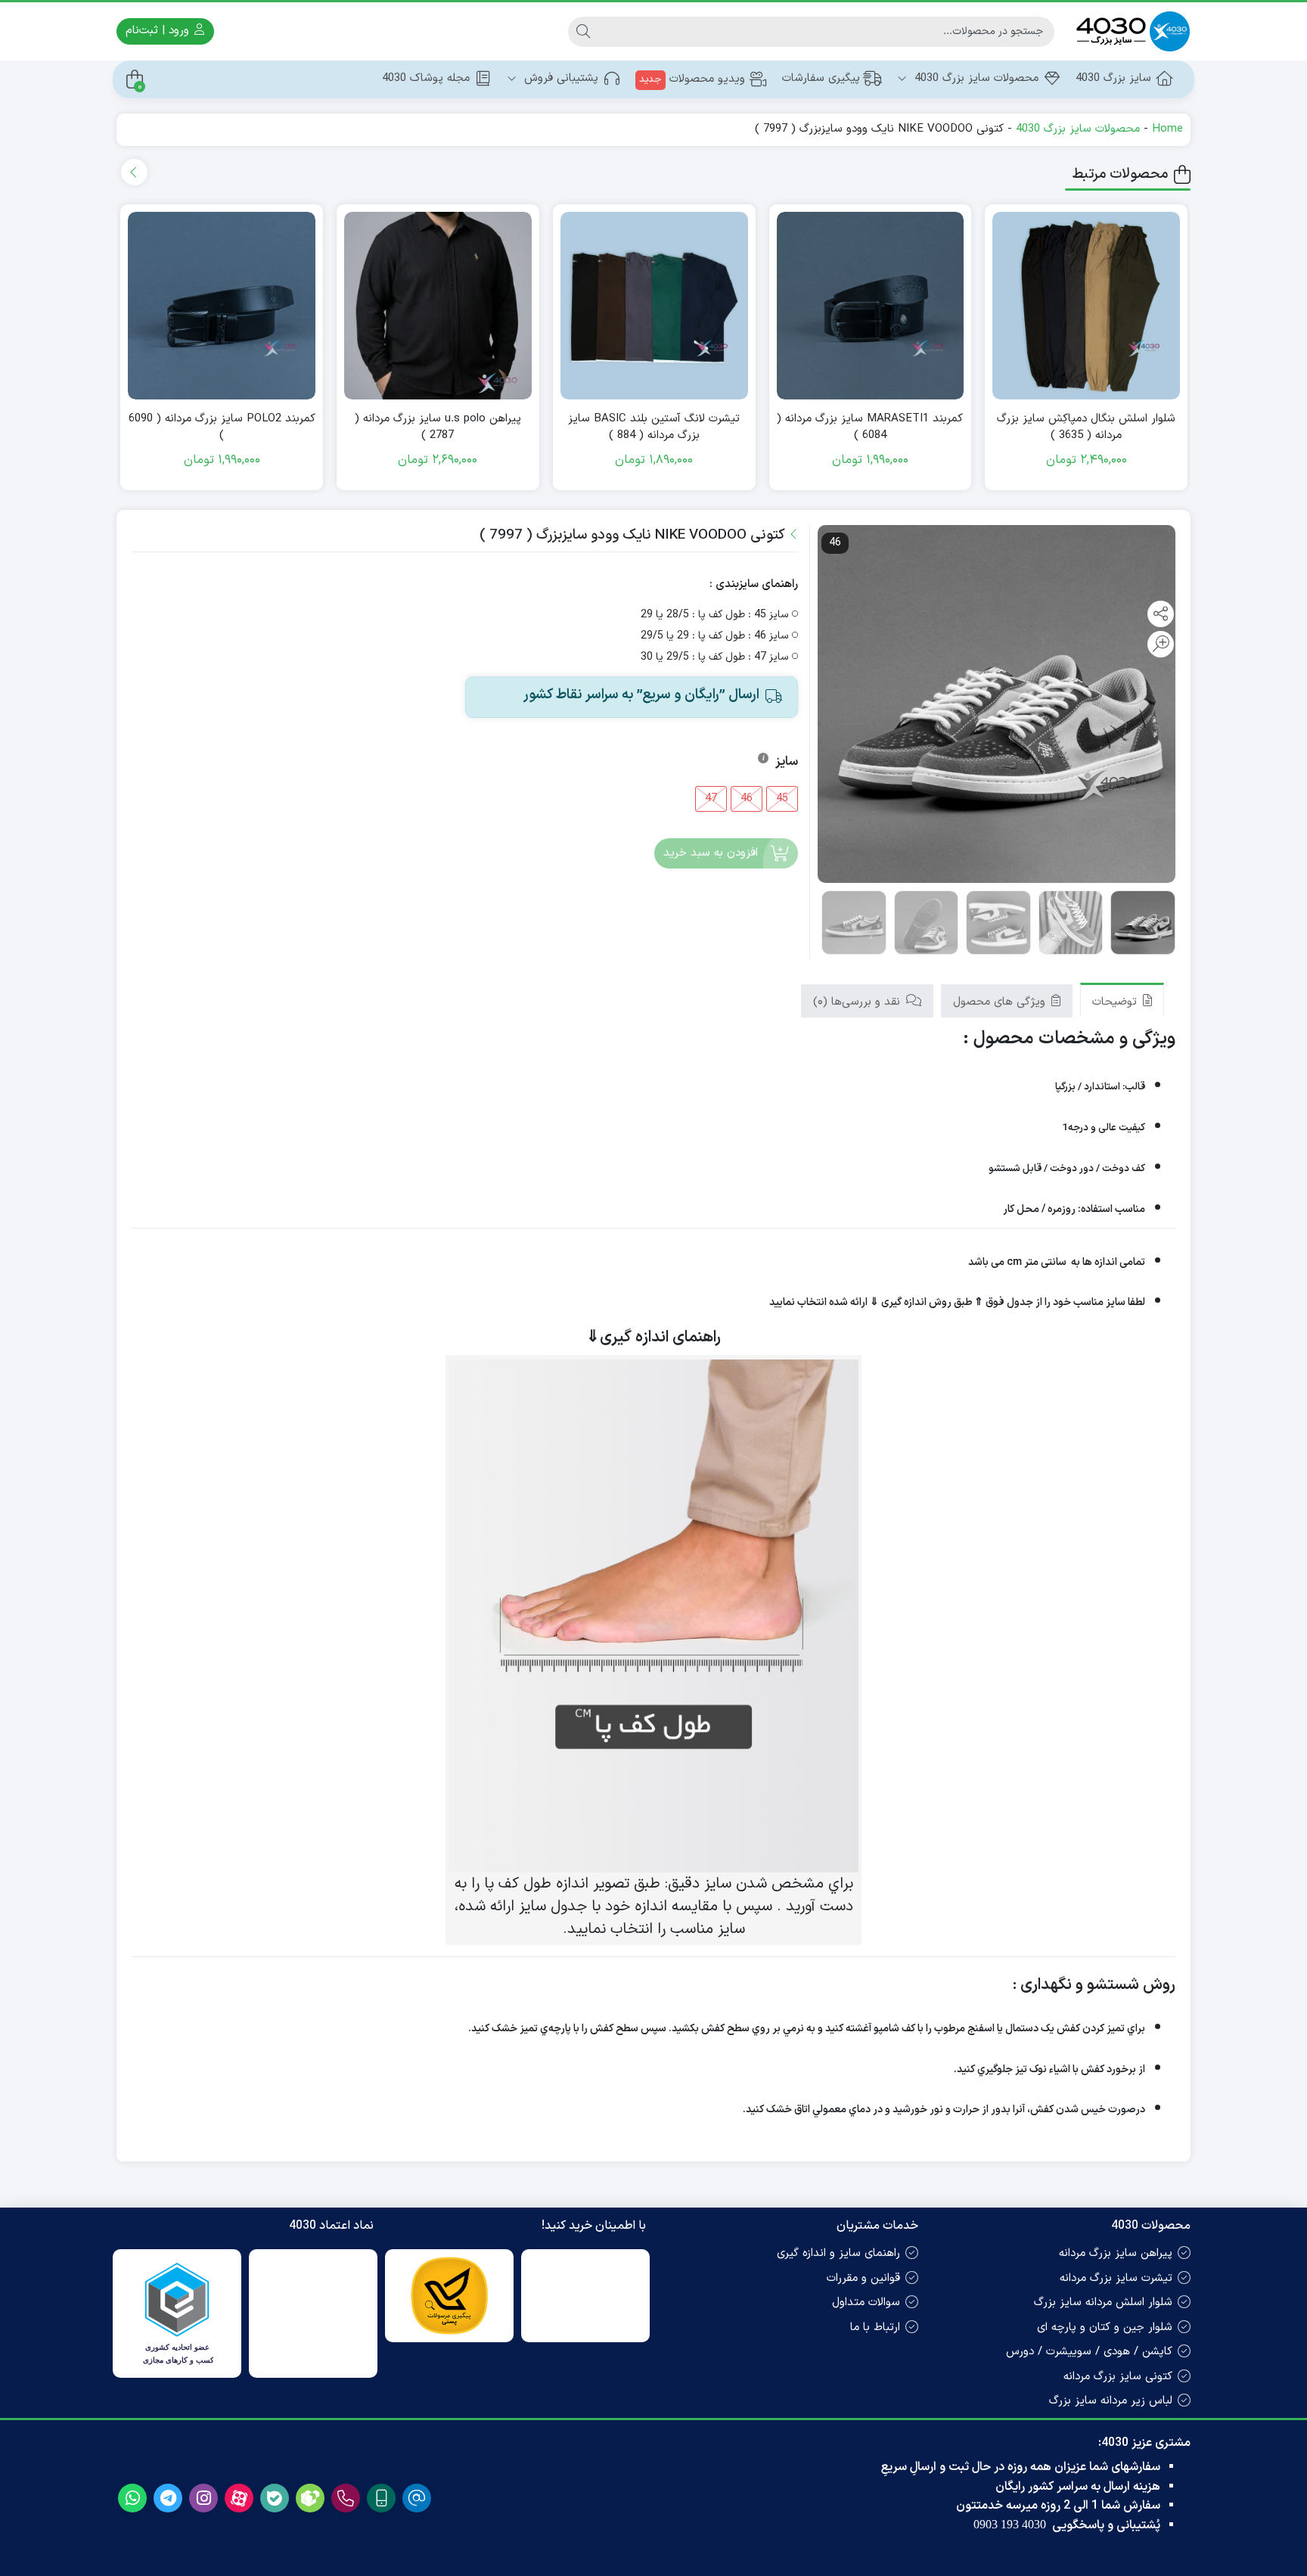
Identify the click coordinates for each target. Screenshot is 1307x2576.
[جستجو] (583, 32)
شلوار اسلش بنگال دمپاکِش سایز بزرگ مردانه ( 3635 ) (1086, 428)
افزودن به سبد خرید (711, 854)
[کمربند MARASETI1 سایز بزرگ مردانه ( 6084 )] (871, 306)
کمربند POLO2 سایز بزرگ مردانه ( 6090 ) (222, 428)
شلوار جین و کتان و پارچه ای (1105, 2327)
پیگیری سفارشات (821, 78)
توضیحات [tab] (1116, 1002)
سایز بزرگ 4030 (1113, 78)
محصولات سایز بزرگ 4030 (975, 78)
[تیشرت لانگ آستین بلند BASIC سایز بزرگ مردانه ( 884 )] (654, 306)
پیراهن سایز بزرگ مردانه (1116, 2253)
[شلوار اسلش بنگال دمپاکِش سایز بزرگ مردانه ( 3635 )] (1086, 306)
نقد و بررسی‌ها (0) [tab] (858, 1002)
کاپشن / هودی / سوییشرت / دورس (1089, 2352)
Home (1167, 129)
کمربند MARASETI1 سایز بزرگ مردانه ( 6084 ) (870, 428)
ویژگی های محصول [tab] (1001, 1002)
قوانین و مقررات (863, 2278)
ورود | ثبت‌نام (159, 31)
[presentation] (134, 172)
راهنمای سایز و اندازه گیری (838, 2253)
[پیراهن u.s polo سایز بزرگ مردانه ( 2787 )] (438, 306)
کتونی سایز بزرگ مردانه (1118, 2377)
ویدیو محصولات (692, 79)
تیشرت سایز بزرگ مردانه (1116, 2278)
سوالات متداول (866, 2303)
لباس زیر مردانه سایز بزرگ (1111, 2401)
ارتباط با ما (875, 2327)
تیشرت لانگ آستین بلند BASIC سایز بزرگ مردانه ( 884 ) (654, 428)
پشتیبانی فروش (559, 78)
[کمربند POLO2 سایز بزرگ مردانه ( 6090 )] (222, 306)
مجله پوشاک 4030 (426, 78)
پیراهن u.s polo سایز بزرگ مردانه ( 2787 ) (438, 428)
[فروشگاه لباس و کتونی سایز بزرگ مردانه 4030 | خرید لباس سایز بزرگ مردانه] (1130, 31)
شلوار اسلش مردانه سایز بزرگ (1103, 2303)
